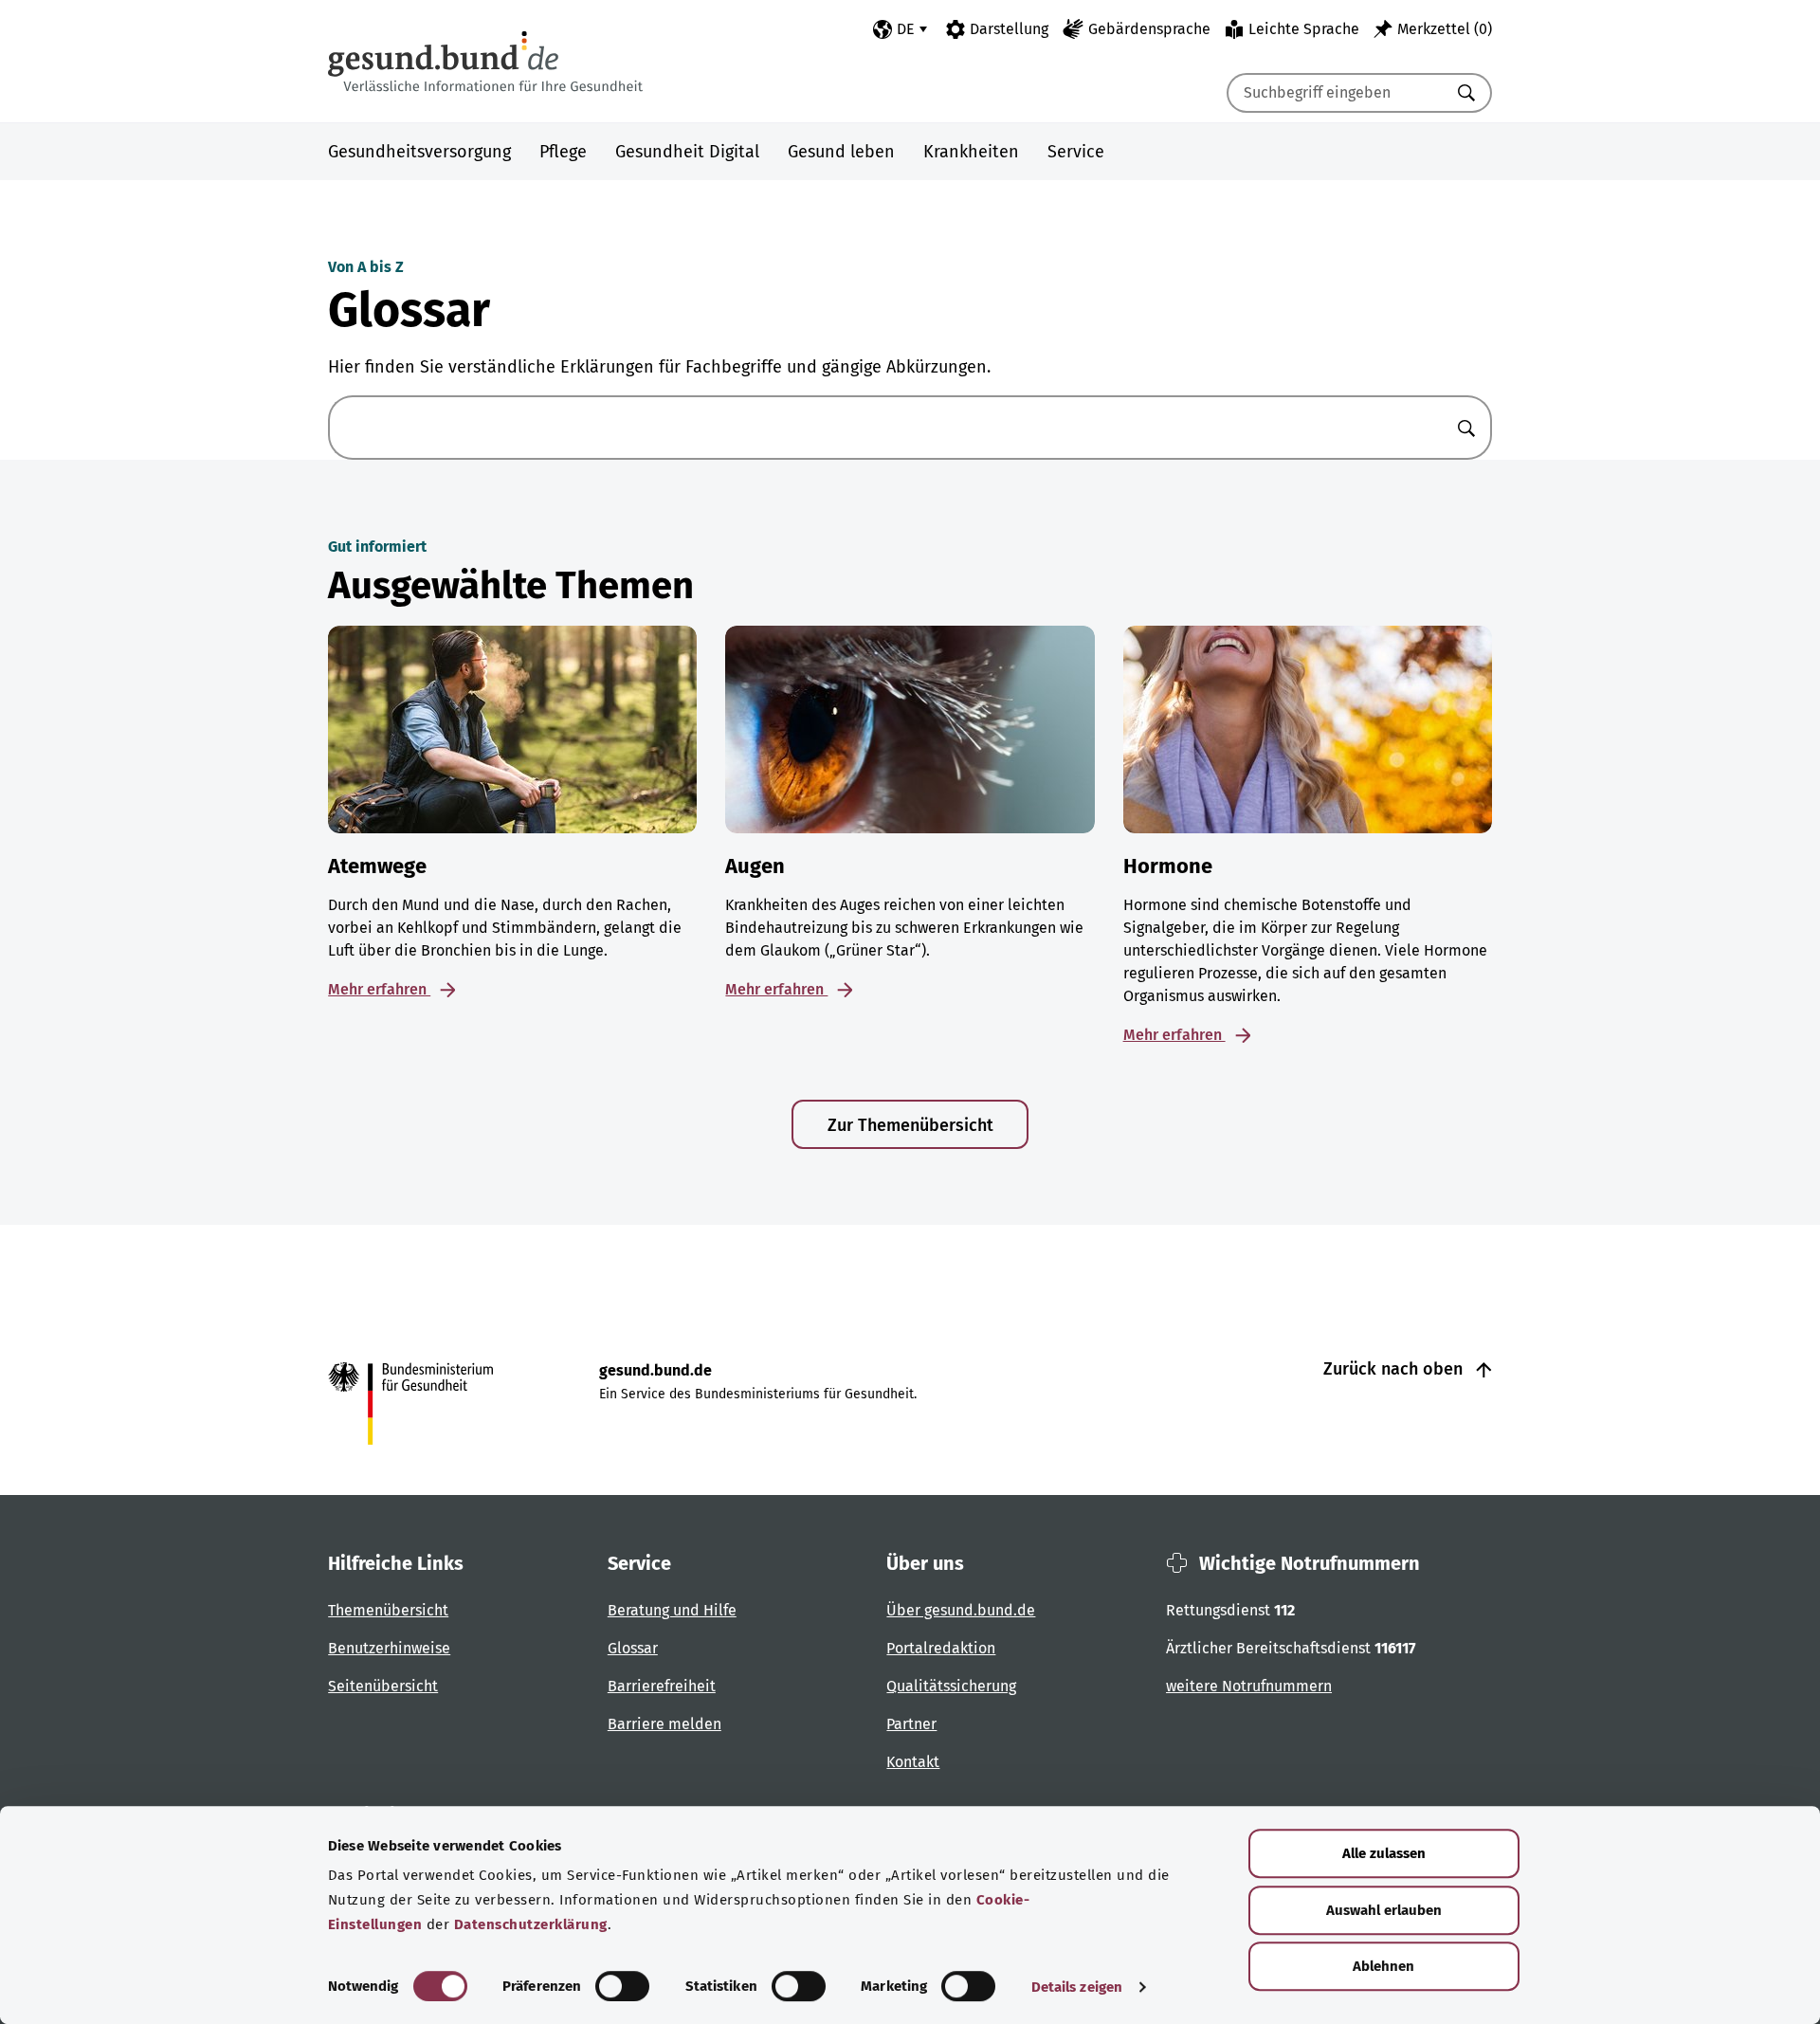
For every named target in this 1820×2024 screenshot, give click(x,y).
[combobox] (1336, 93)
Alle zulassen (1384, 1853)
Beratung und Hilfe (672, 1610)
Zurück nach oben (1395, 1369)
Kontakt (913, 1762)
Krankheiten (971, 152)
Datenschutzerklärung (531, 1924)
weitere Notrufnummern (1249, 1686)
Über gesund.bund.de (961, 1610)
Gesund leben (841, 152)
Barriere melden (664, 1724)
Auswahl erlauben (1384, 1910)
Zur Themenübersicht (910, 1125)
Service (1076, 152)
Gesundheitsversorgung (419, 152)
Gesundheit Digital (687, 152)
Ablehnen (1383, 1966)
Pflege (563, 152)
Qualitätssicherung (951, 1686)
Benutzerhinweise (389, 1648)
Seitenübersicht (383, 1686)
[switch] (622, 1986)
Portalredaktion (941, 1648)
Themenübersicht (388, 1610)
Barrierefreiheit (662, 1686)
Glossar (633, 1648)
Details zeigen (1077, 1987)
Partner (911, 1724)
